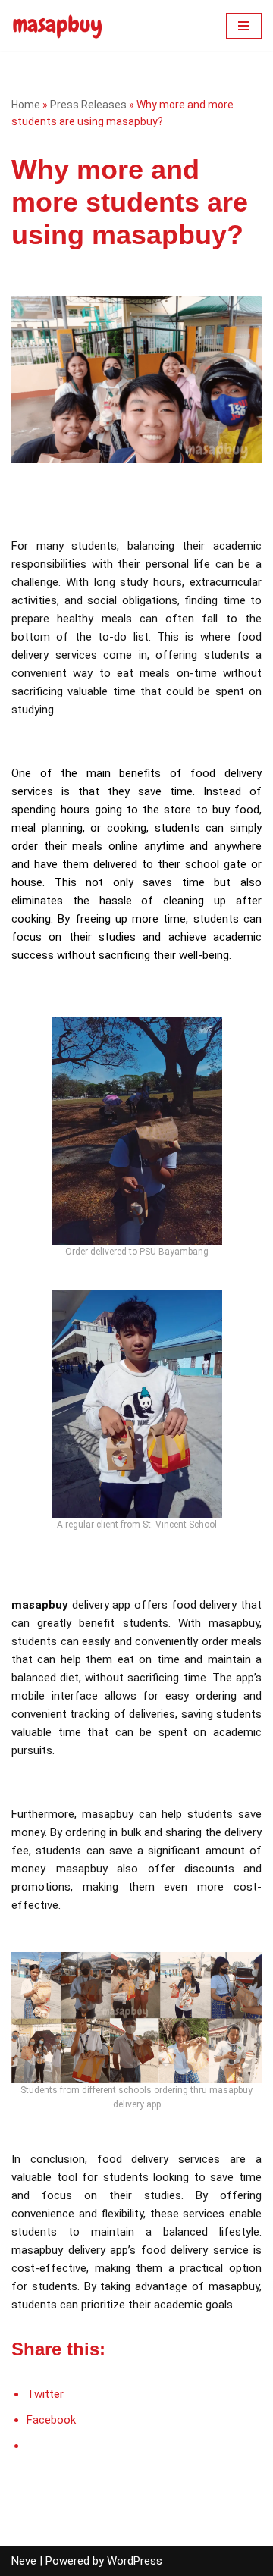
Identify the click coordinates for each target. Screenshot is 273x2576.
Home (26, 105)
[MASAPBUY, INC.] (57, 25)
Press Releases (88, 105)
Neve (24, 2561)
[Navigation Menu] (244, 26)
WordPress (135, 2561)
